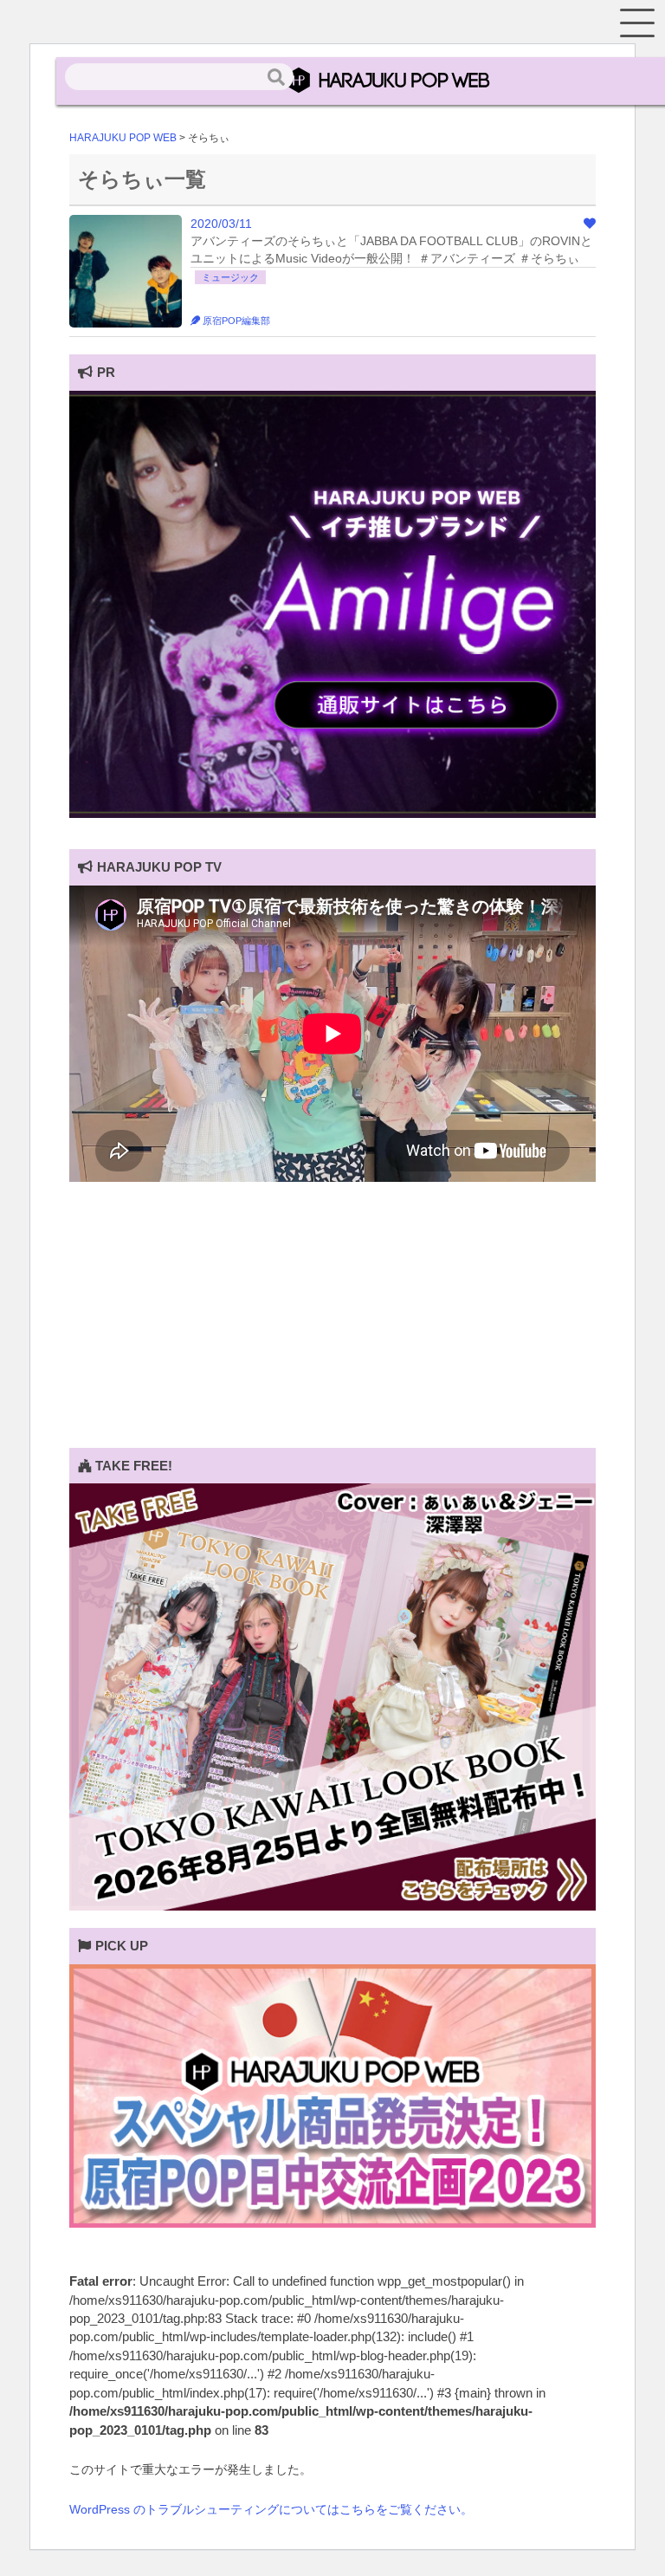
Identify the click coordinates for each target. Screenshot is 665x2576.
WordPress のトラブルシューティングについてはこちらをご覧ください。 (271, 2509)
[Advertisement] (332, 1327)
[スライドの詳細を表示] (332, 814)
